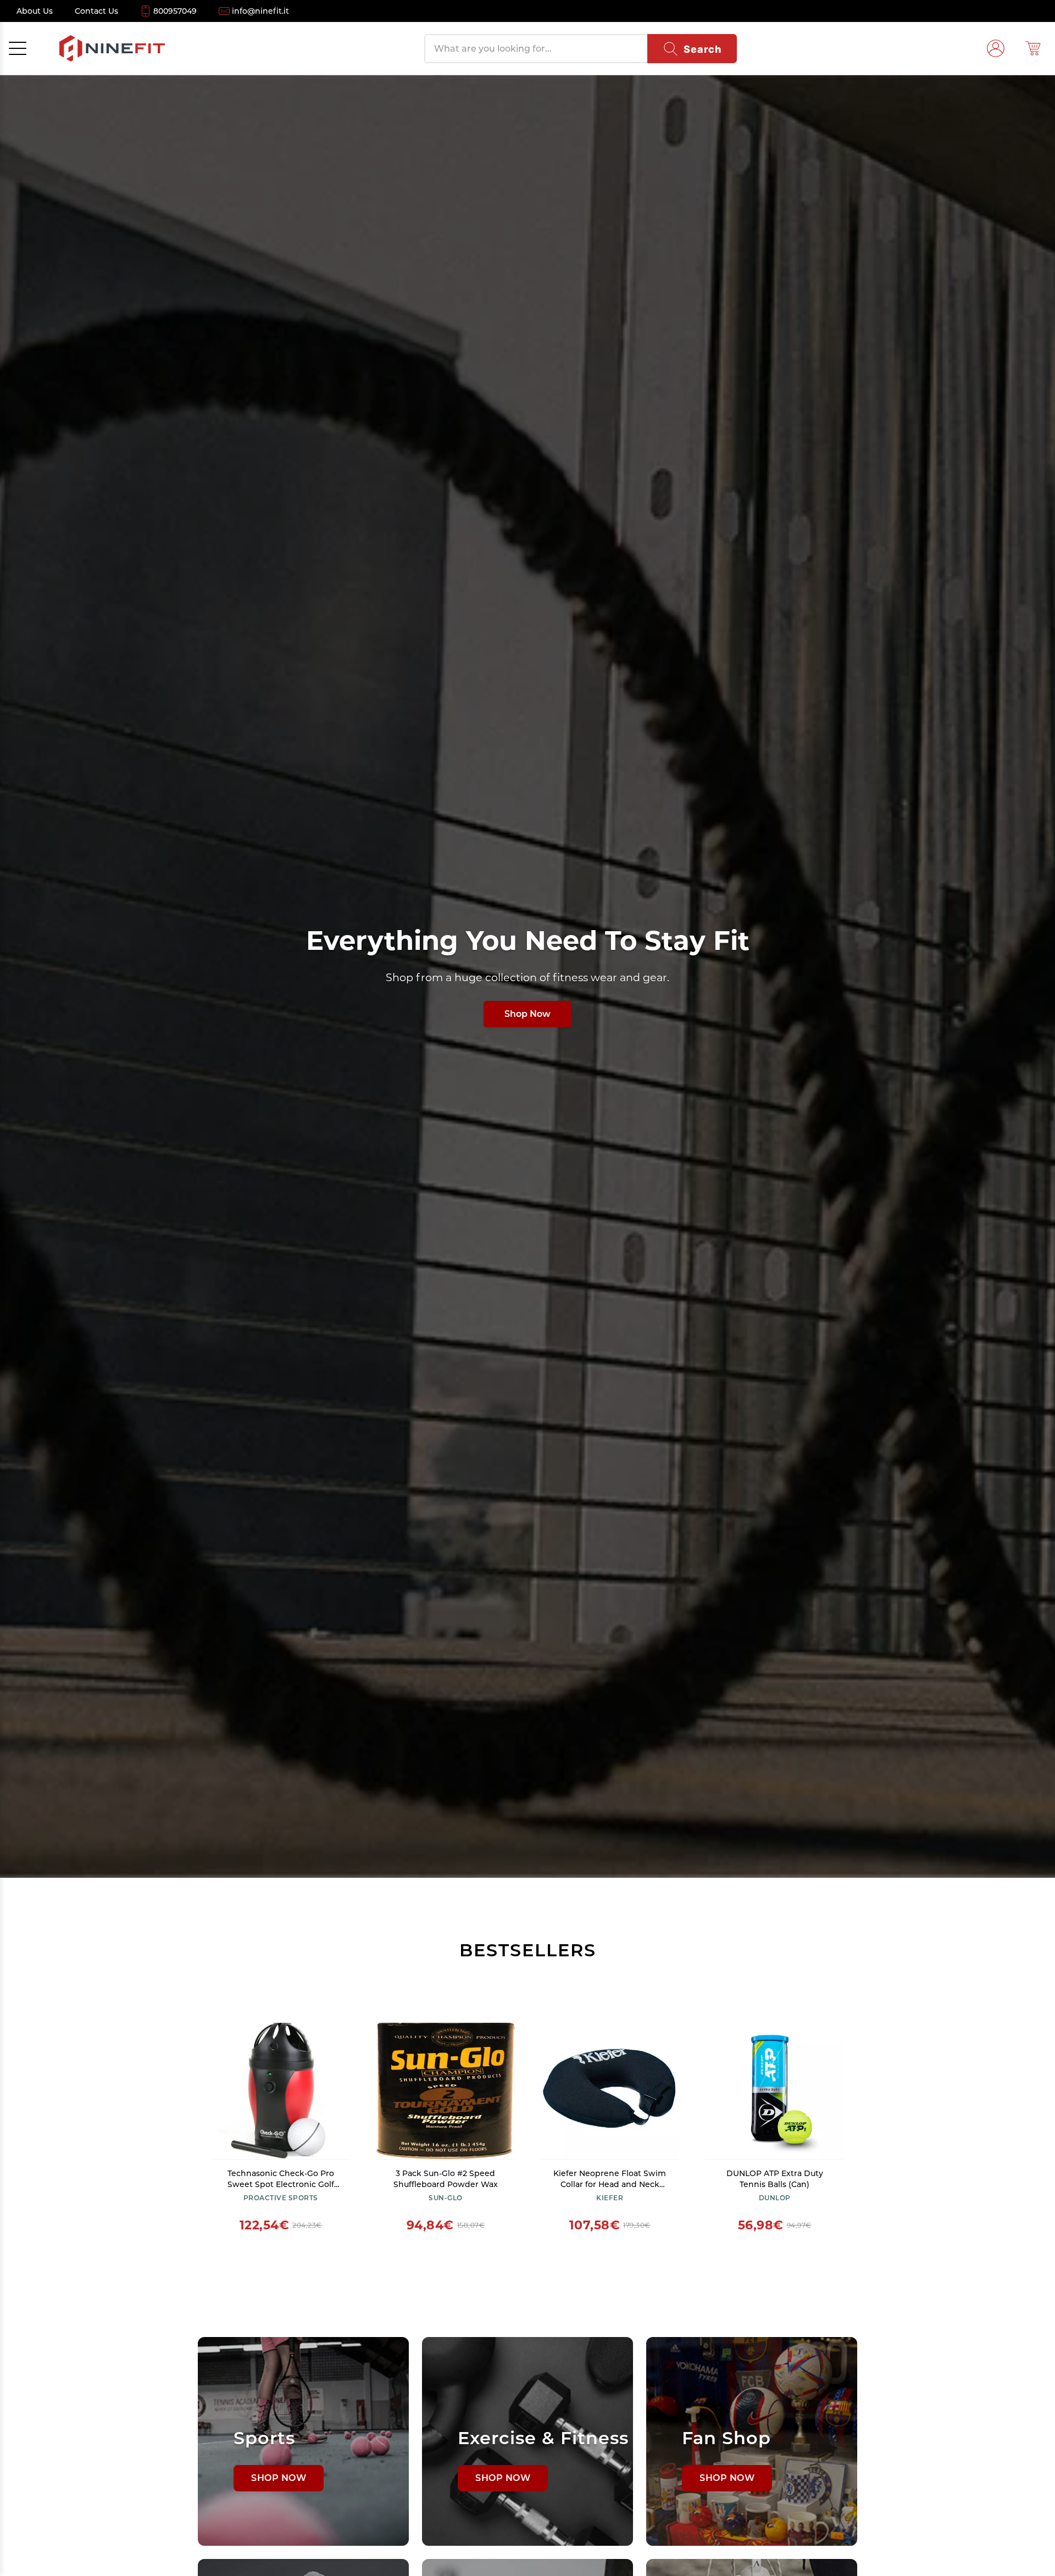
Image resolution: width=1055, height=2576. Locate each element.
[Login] (996, 48)
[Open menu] (18, 48)
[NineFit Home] (112, 48)
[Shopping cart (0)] (1033, 48)
